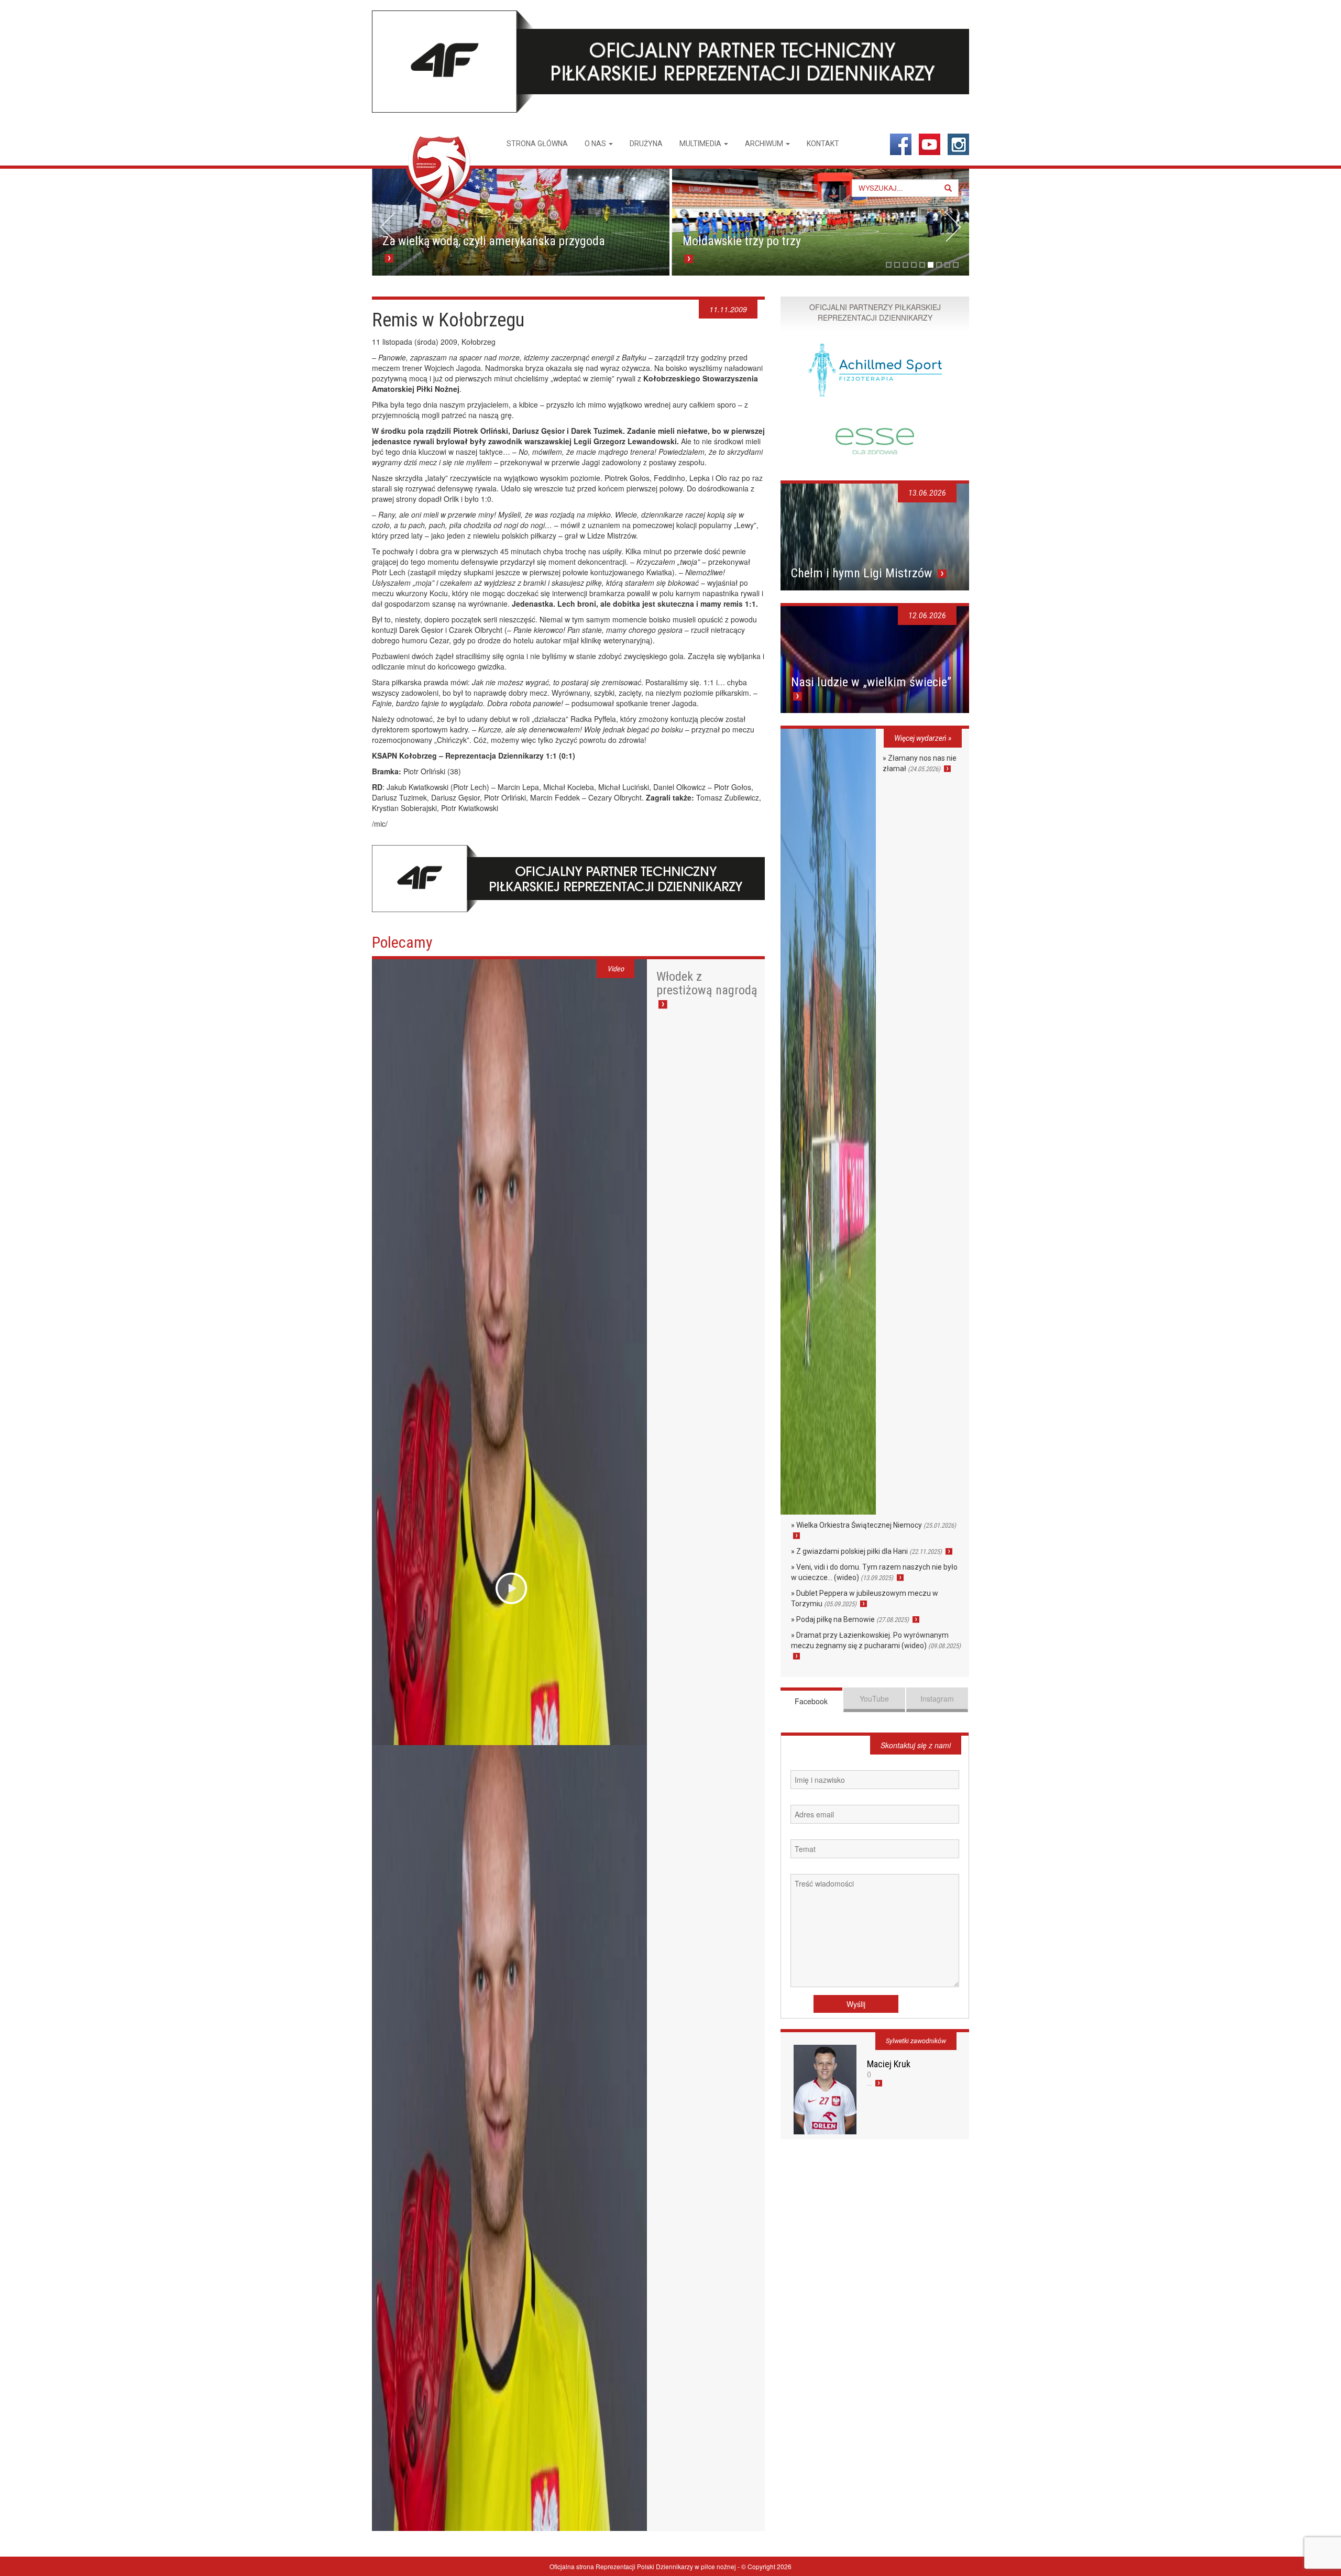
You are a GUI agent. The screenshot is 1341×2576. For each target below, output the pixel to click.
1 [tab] (889, 265)
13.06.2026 (927, 493)
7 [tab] (939, 265)
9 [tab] (956, 265)
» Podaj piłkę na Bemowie (850, 1619)
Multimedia (701, 144)
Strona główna (537, 144)
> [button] (953, 227)
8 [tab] (947, 265)
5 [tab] (922, 265)
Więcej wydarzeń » (923, 738)
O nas (596, 144)
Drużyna (646, 144)
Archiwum (765, 144)
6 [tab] (931, 265)
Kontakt (823, 144)
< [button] (388, 227)
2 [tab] (897, 265)
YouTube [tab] (874, 1698)
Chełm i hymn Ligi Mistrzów (863, 573)
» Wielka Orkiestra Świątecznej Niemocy (873, 1525)
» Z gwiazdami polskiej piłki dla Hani (866, 1551)
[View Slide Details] (521, 222)
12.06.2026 (927, 616)
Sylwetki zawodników (916, 2041)
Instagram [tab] (937, 1698)
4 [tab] (914, 265)
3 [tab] (905, 265)
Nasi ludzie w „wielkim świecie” (871, 682)
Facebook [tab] (811, 1701)
